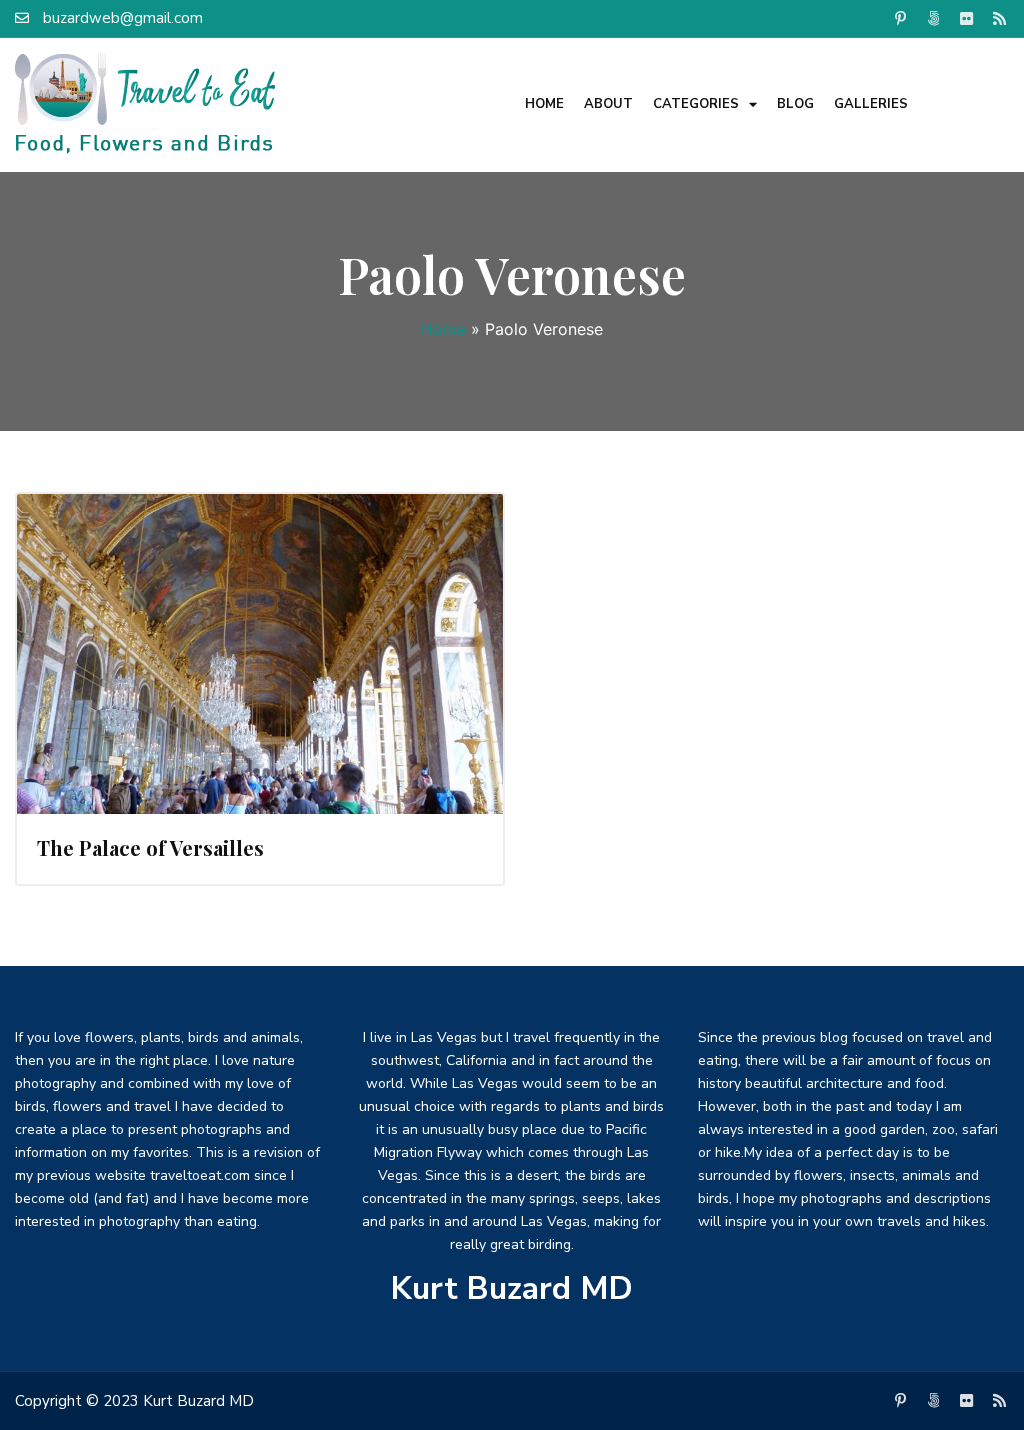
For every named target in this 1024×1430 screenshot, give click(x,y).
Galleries (871, 104)
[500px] (934, 18)
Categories (696, 104)
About (608, 104)
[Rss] (1000, 18)
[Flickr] (967, 18)
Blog (795, 104)
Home (544, 104)
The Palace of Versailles (150, 847)
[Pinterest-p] (901, 18)
